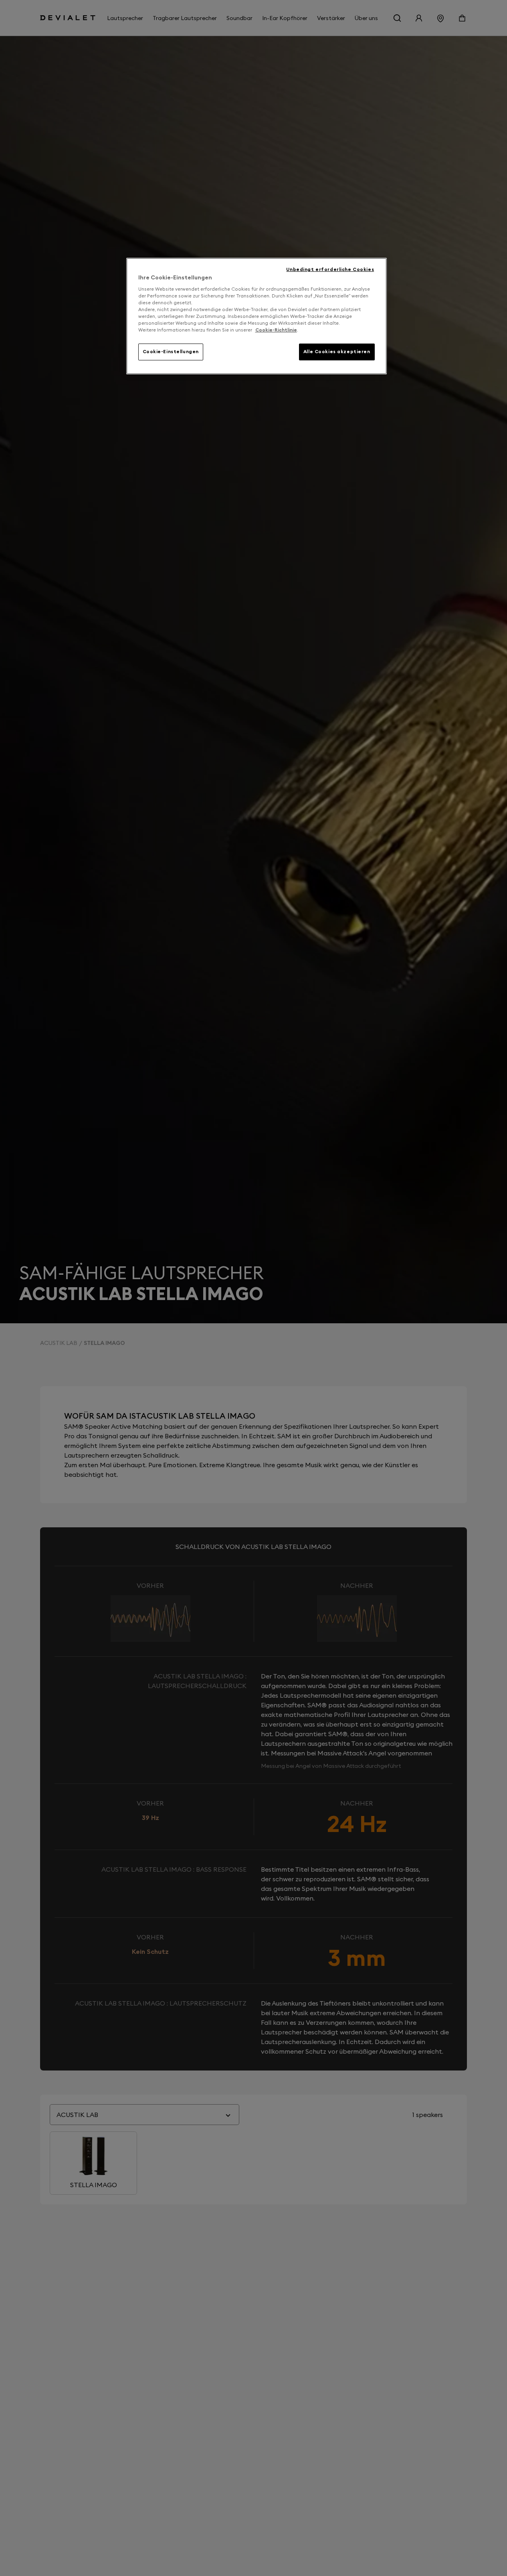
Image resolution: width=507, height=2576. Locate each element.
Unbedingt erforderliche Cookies (330, 269)
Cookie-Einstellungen (171, 352)
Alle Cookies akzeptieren (337, 352)
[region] (257, 316)
